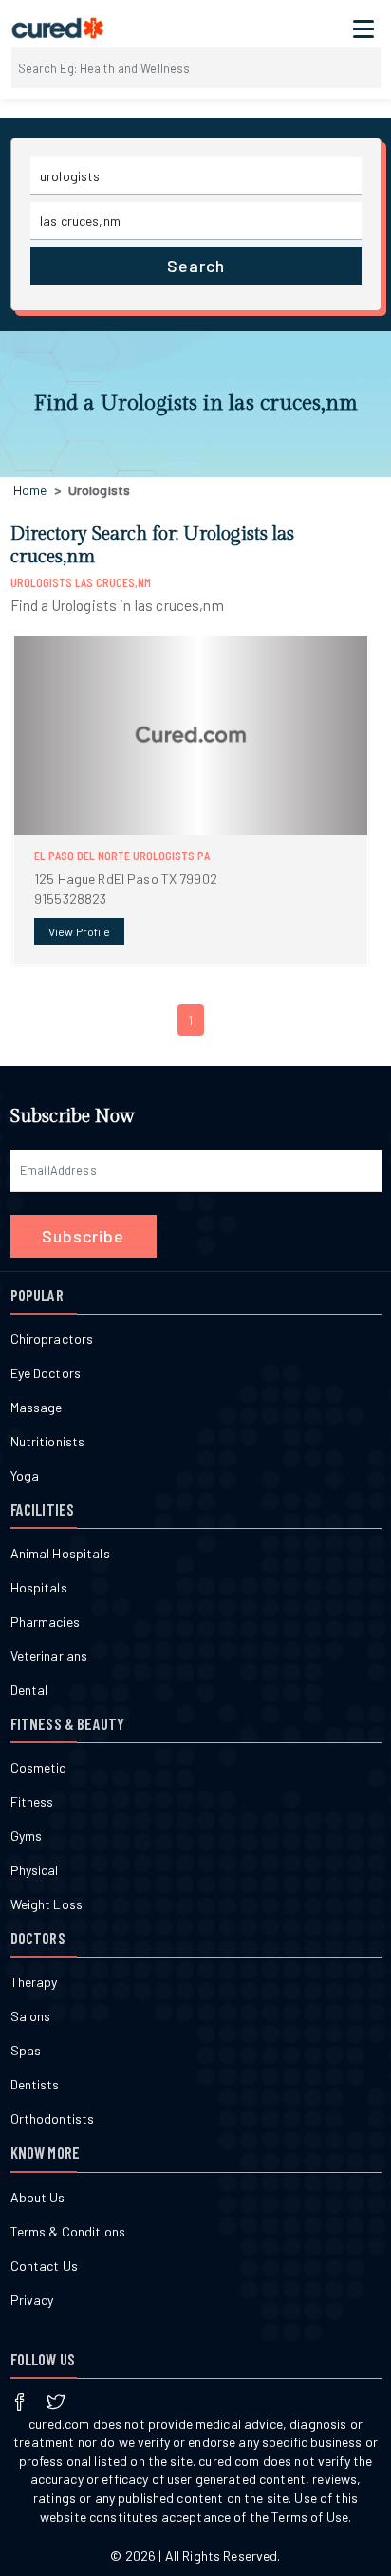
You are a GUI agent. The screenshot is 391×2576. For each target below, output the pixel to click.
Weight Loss (47, 1904)
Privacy (32, 2300)
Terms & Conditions (68, 2231)
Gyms (27, 1836)
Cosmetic (38, 1767)
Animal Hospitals (60, 1553)
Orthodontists (53, 2118)
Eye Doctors (46, 1373)
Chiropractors (52, 1339)
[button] (191, 800)
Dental (29, 1690)
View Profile (79, 931)
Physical (35, 1870)
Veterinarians (49, 1656)
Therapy (34, 1982)
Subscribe (83, 1236)
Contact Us (44, 2265)
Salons (31, 2016)
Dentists (35, 2084)
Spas (26, 2050)
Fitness (32, 1802)
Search (196, 266)
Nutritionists (48, 1441)
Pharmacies (45, 1621)
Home (30, 490)
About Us (38, 2197)
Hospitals (39, 1587)
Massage (37, 1407)
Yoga (25, 1475)
